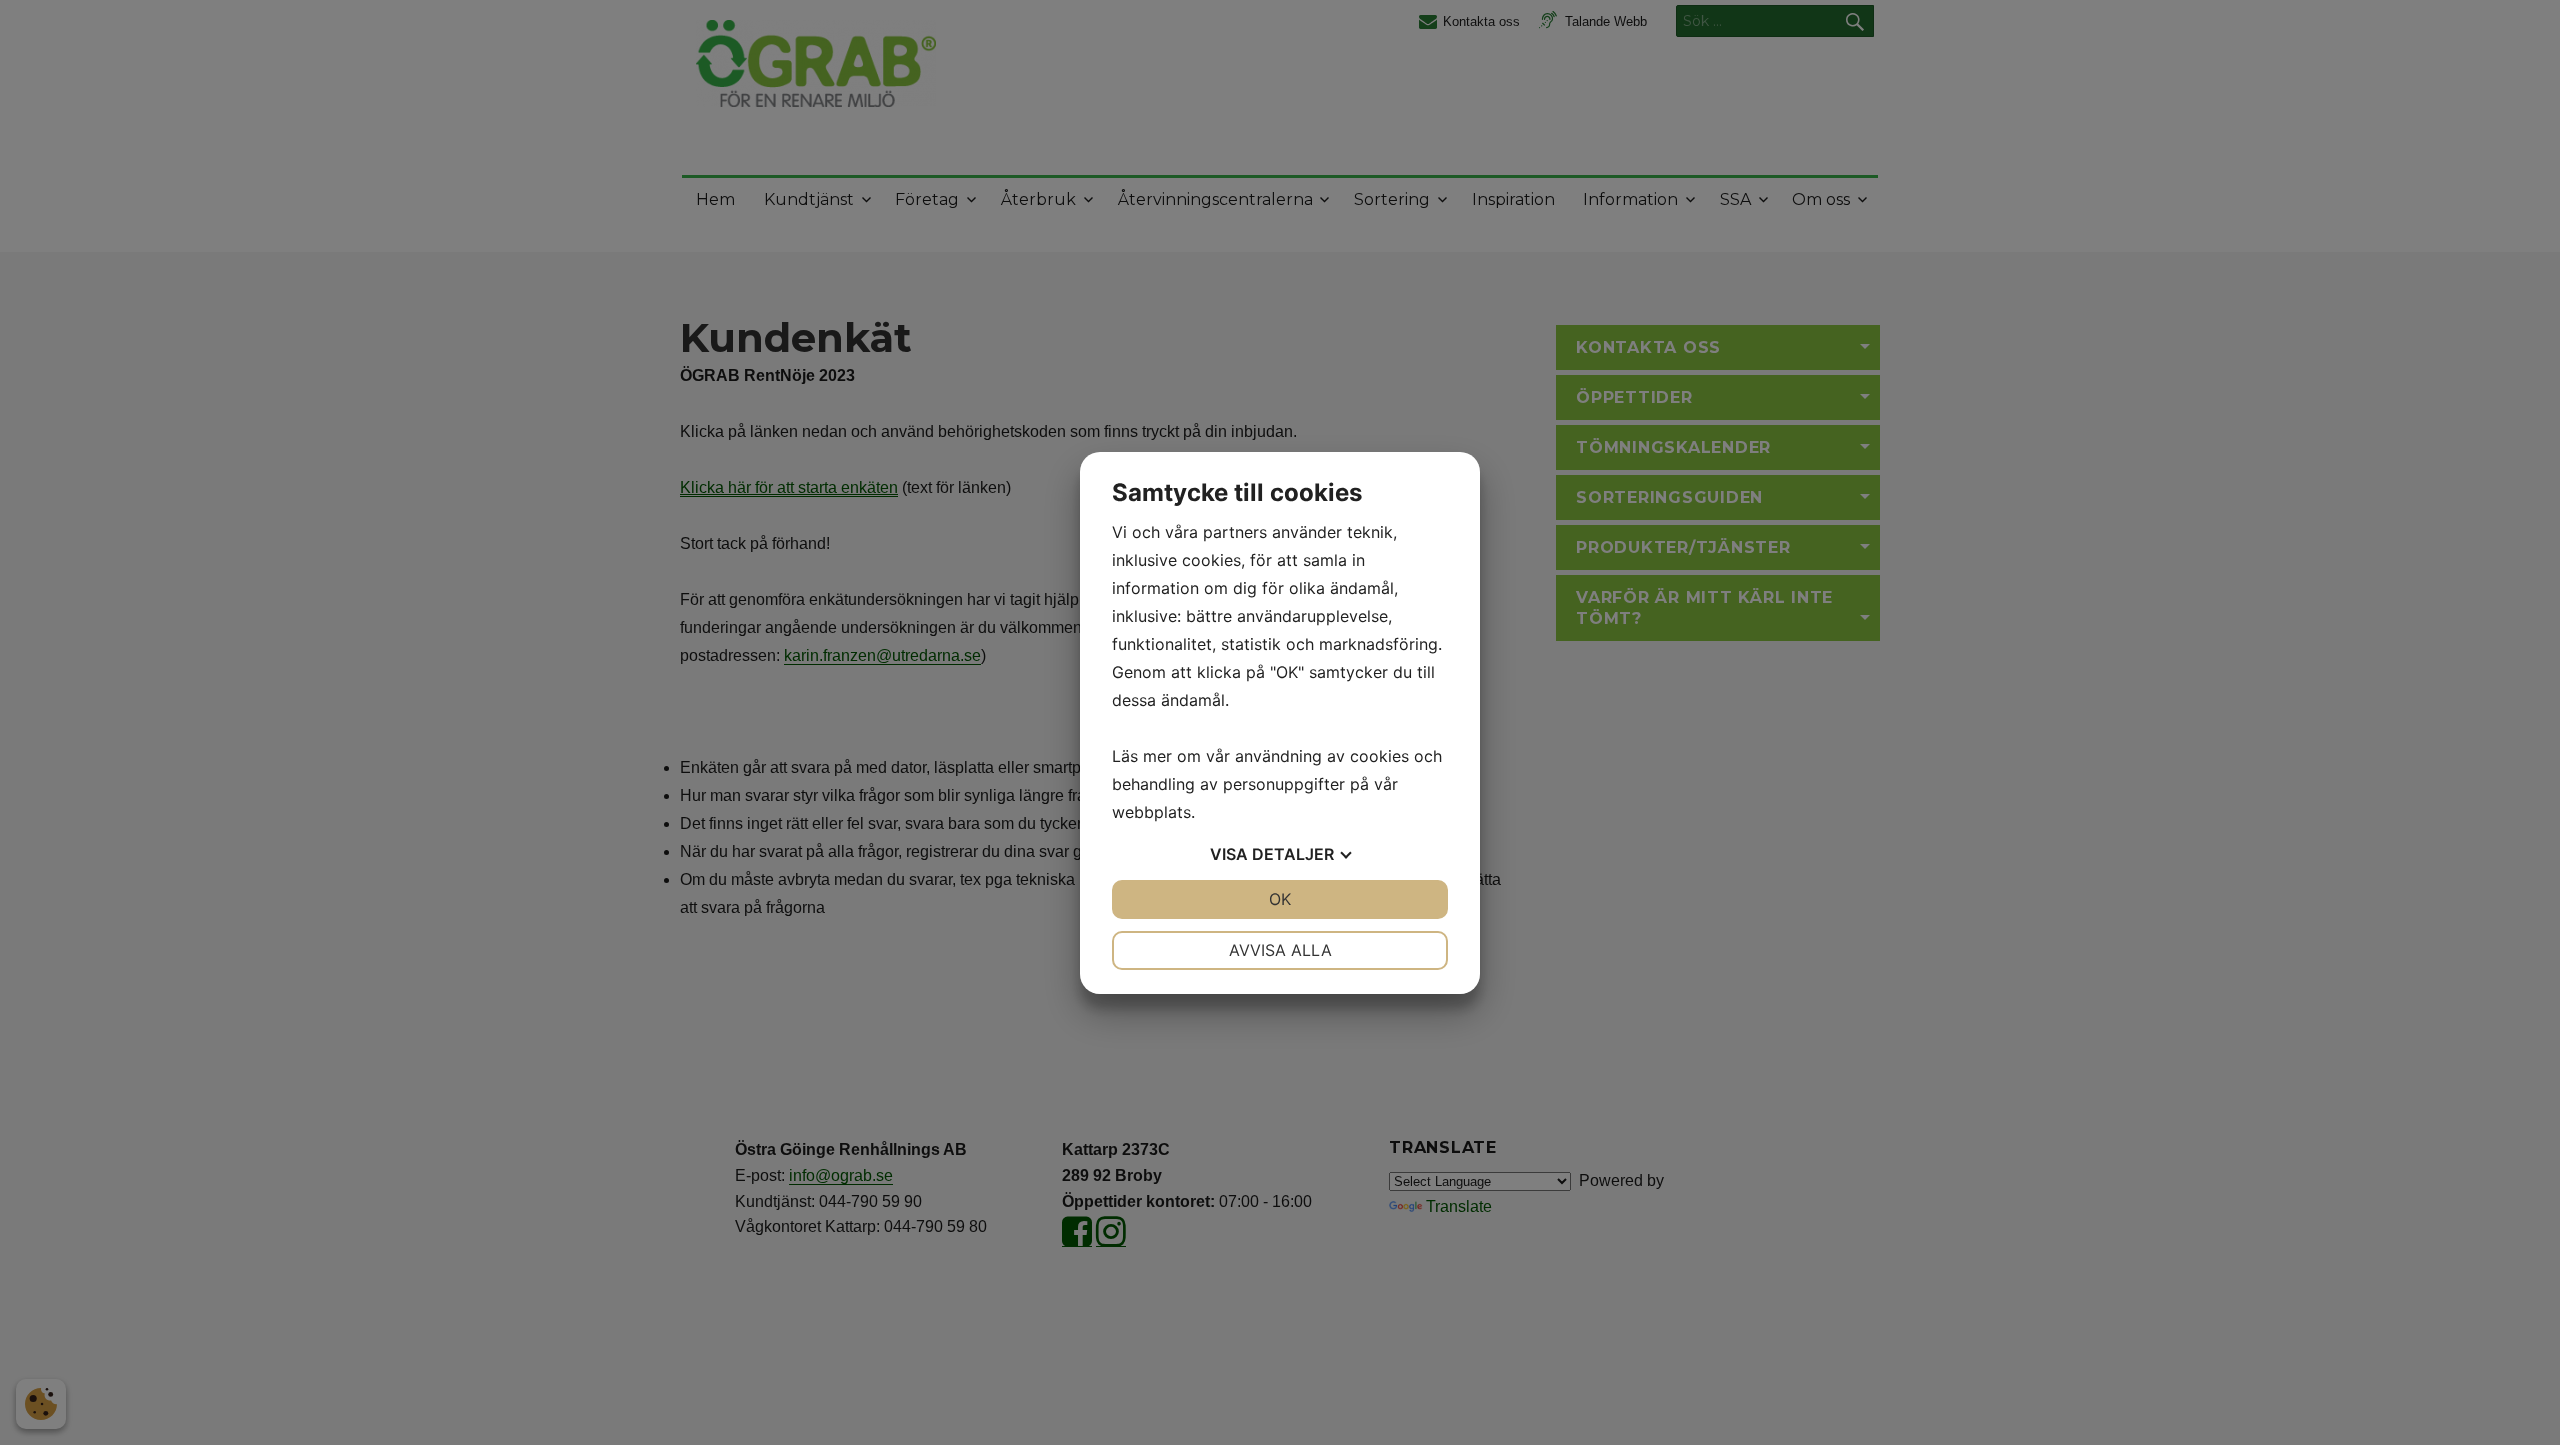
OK (1280, 899)
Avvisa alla (1280, 950)
